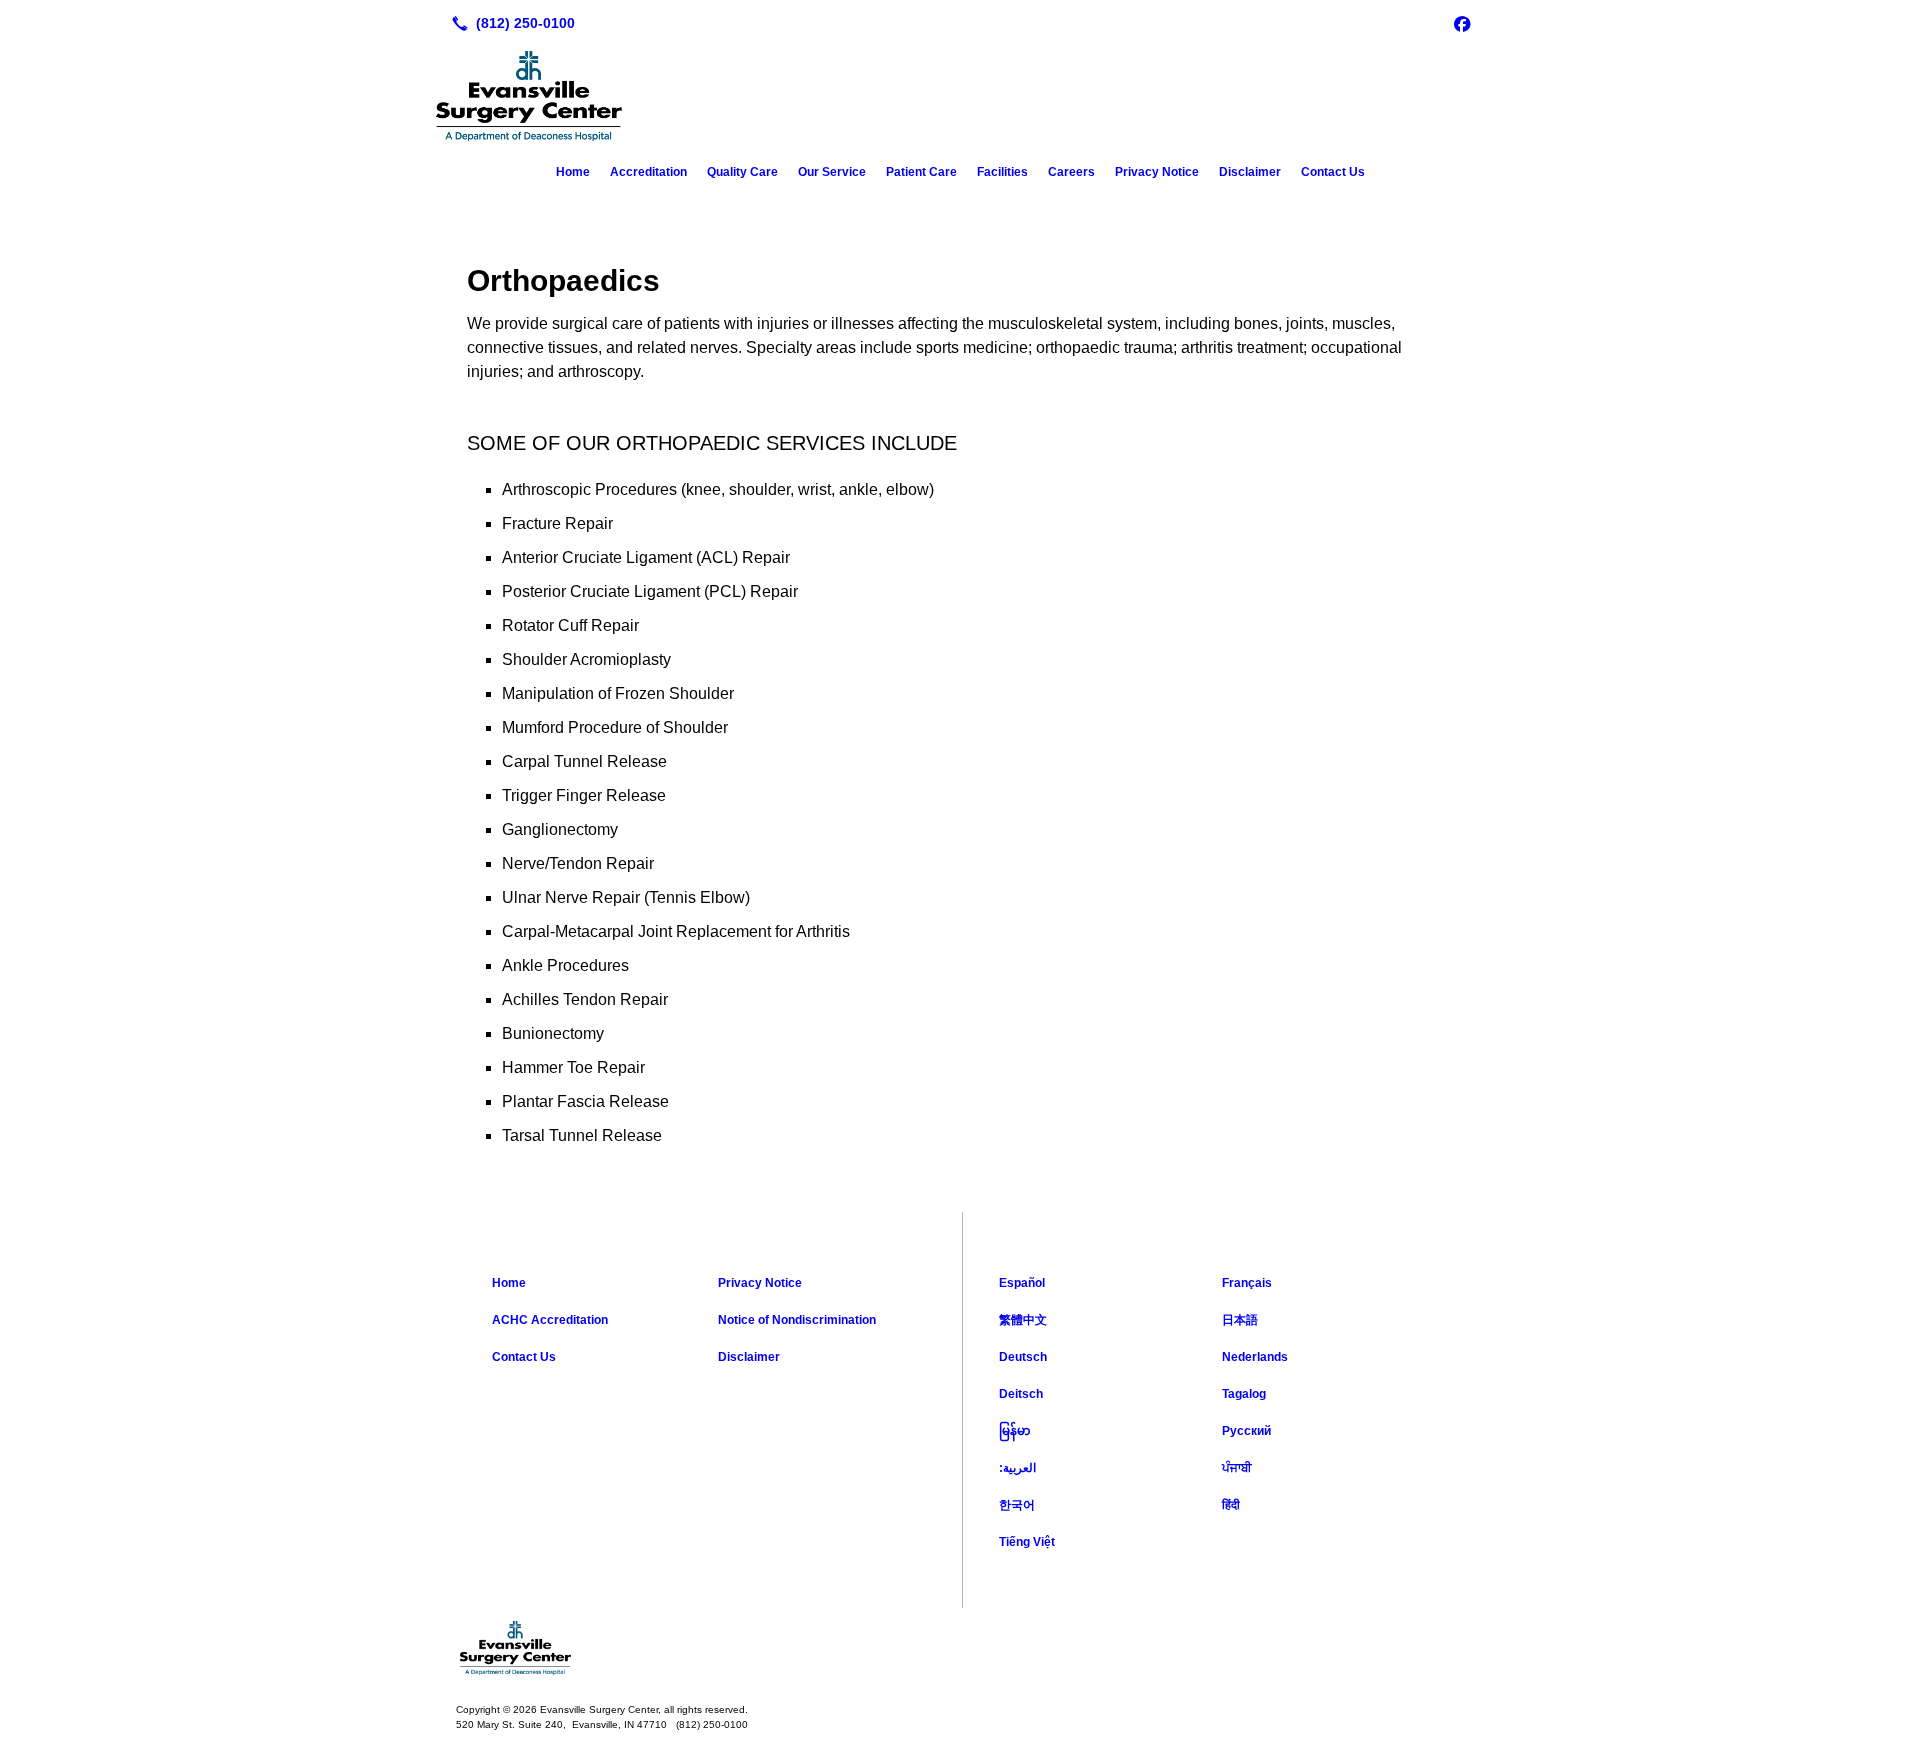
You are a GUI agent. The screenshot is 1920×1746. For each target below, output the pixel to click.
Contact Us (1333, 172)
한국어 (1017, 1505)
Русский (1246, 1431)
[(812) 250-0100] (509, 23)
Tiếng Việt (1027, 1542)
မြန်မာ (1014, 1431)
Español (1022, 1283)
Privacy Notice (1157, 172)
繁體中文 (1023, 1320)
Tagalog (1244, 1394)
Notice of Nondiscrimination (797, 1320)
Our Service (832, 172)
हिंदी (1231, 1505)
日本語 (1240, 1320)
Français (1247, 1283)
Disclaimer (1250, 172)
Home (573, 172)
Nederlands (1255, 1357)
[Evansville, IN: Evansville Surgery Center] (960, 1648)
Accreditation (648, 172)
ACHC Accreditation (550, 1320)
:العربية (1017, 1468)
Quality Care (742, 172)
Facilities (1002, 172)
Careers (1071, 172)
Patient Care (921, 172)
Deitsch (1021, 1394)
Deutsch (1023, 1357)
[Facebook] (1462, 23)
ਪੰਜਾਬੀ (1237, 1468)
